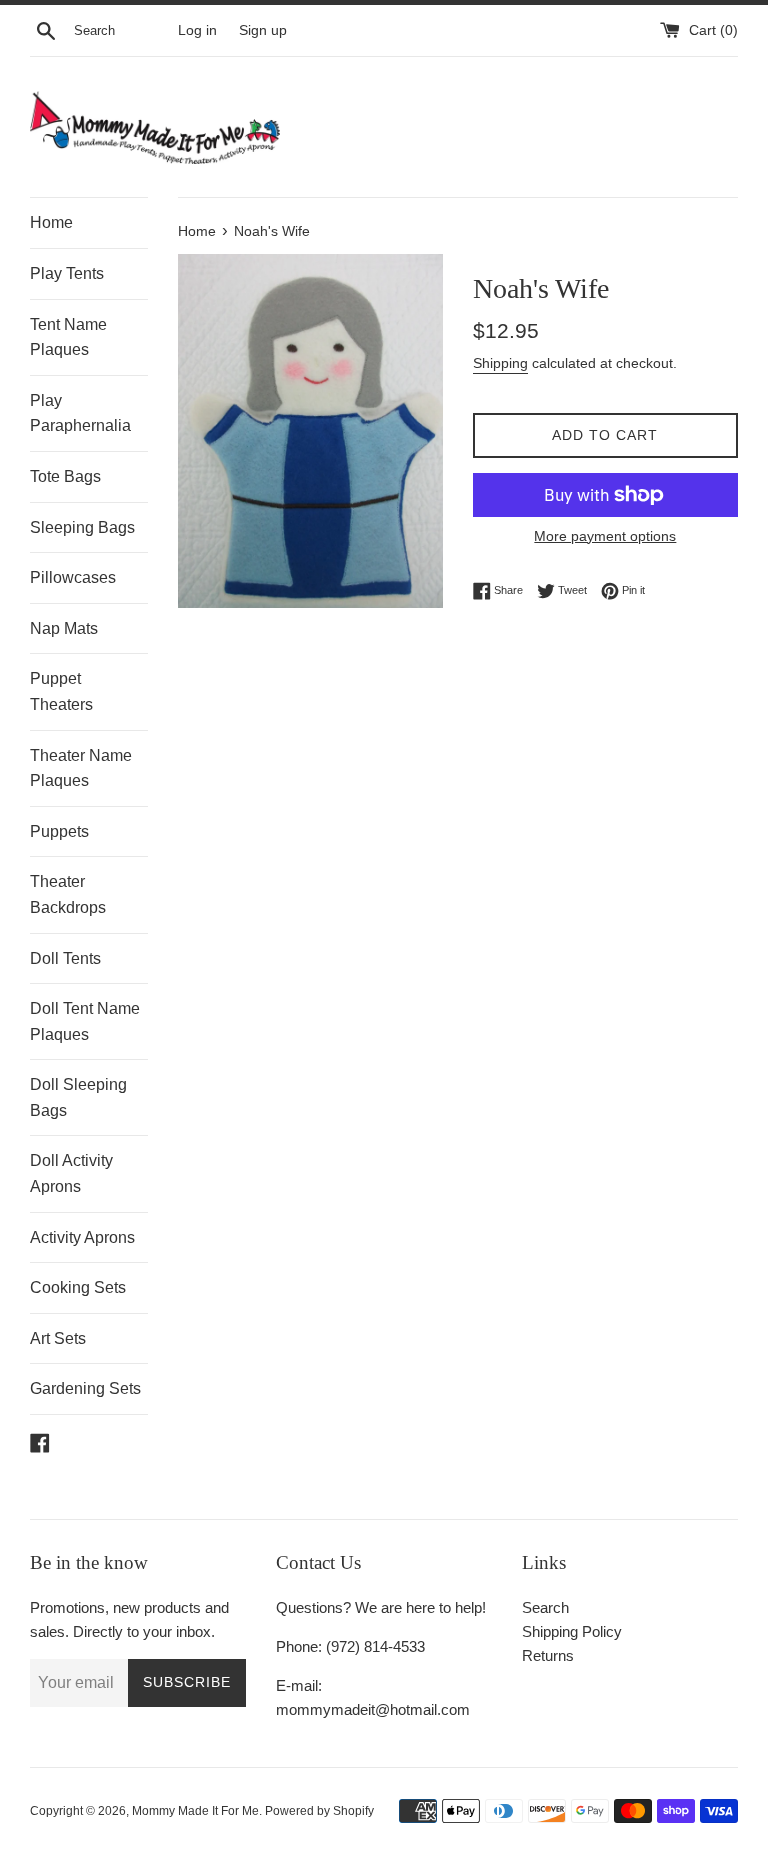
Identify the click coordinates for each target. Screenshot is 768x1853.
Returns (548, 1655)
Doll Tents (65, 958)
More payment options (605, 536)
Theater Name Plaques (81, 768)
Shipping (500, 363)
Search (545, 1607)
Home (51, 222)
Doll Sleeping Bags (78, 1097)
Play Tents (67, 273)
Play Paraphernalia (80, 413)
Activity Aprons (82, 1237)
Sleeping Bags (82, 527)
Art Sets (58, 1338)
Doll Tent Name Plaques (85, 1021)
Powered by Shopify (319, 1811)
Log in (197, 30)
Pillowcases (73, 577)
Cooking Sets (78, 1287)
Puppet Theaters (61, 691)
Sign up (263, 30)
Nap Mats (64, 628)
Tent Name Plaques (68, 337)
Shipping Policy (572, 1631)
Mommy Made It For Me (195, 1811)
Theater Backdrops (68, 894)
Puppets (59, 831)
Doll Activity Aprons (71, 1173)
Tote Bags (65, 476)
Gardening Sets (85, 1388)
